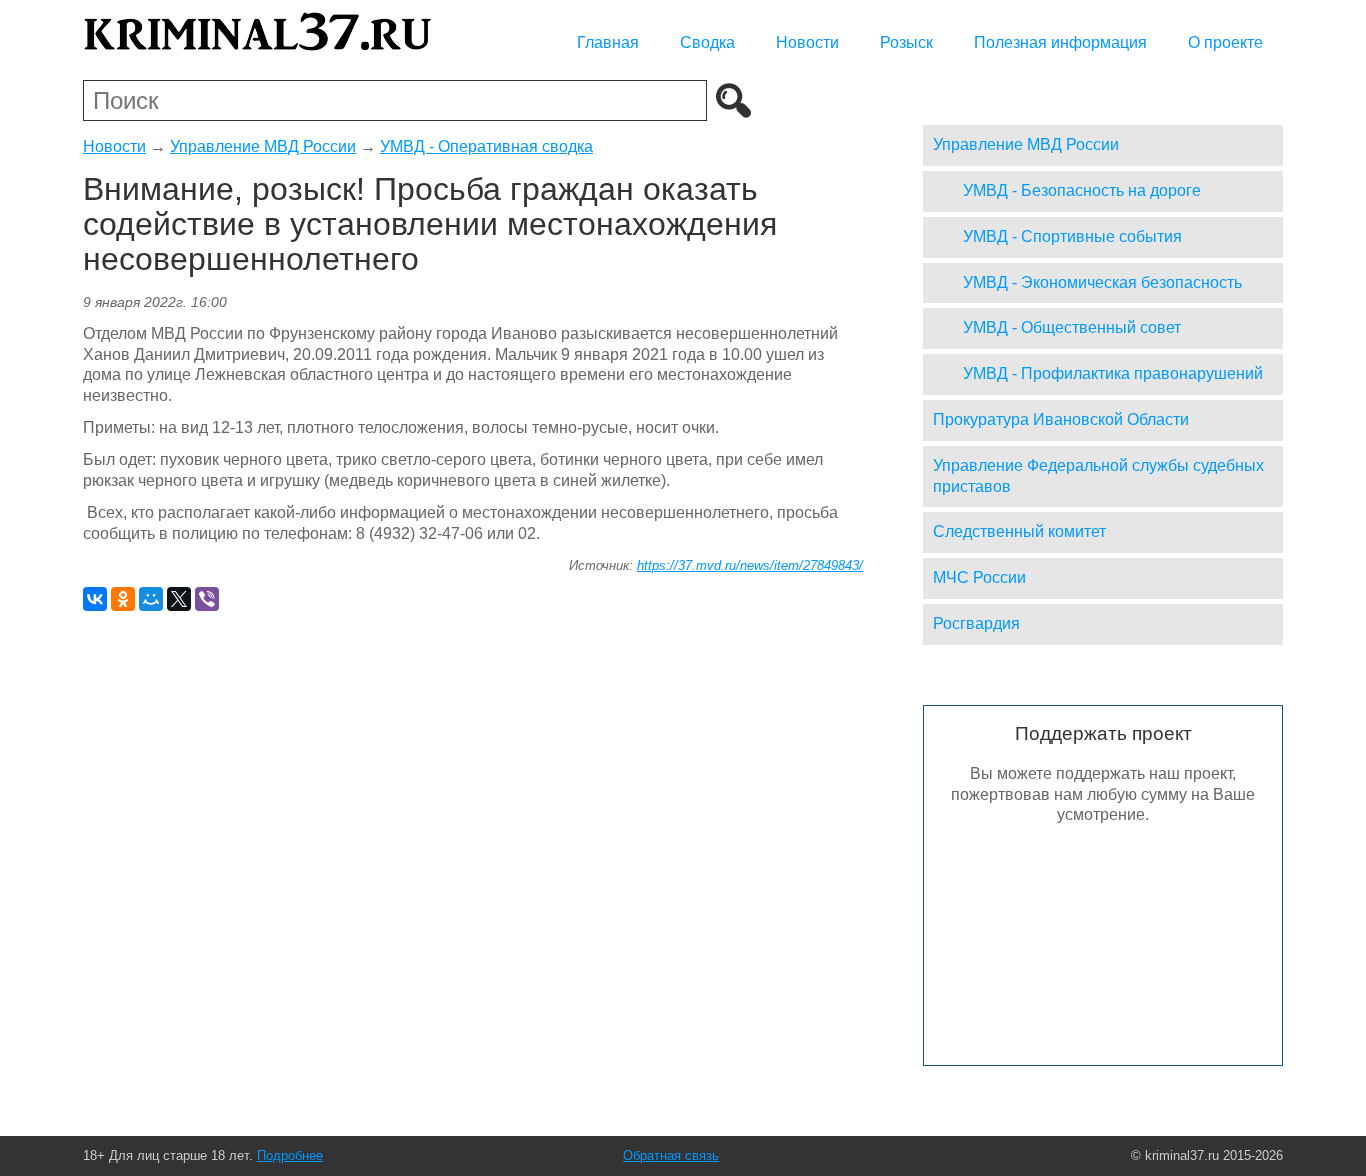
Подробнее (290, 1155)
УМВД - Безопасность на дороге (1082, 190)
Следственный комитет (1019, 531)
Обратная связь (671, 1155)
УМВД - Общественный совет (1072, 327)
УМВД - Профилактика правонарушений (1113, 373)
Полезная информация (1060, 42)
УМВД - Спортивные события (1072, 236)
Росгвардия (976, 623)
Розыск (906, 42)
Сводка (707, 42)
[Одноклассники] (123, 599)
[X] (179, 599)
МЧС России (979, 577)
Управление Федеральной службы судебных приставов (1098, 476)
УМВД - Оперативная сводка (486, 146)
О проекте (1225, 42)
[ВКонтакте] (95, 599)
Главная (608, 42)
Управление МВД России (263, 146)
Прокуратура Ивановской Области (1061, 419)
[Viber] (207, 599)
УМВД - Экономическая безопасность (1102, 282)
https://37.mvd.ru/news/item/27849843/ (750, 565)
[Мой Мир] (151, 599)
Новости (807, 42)
